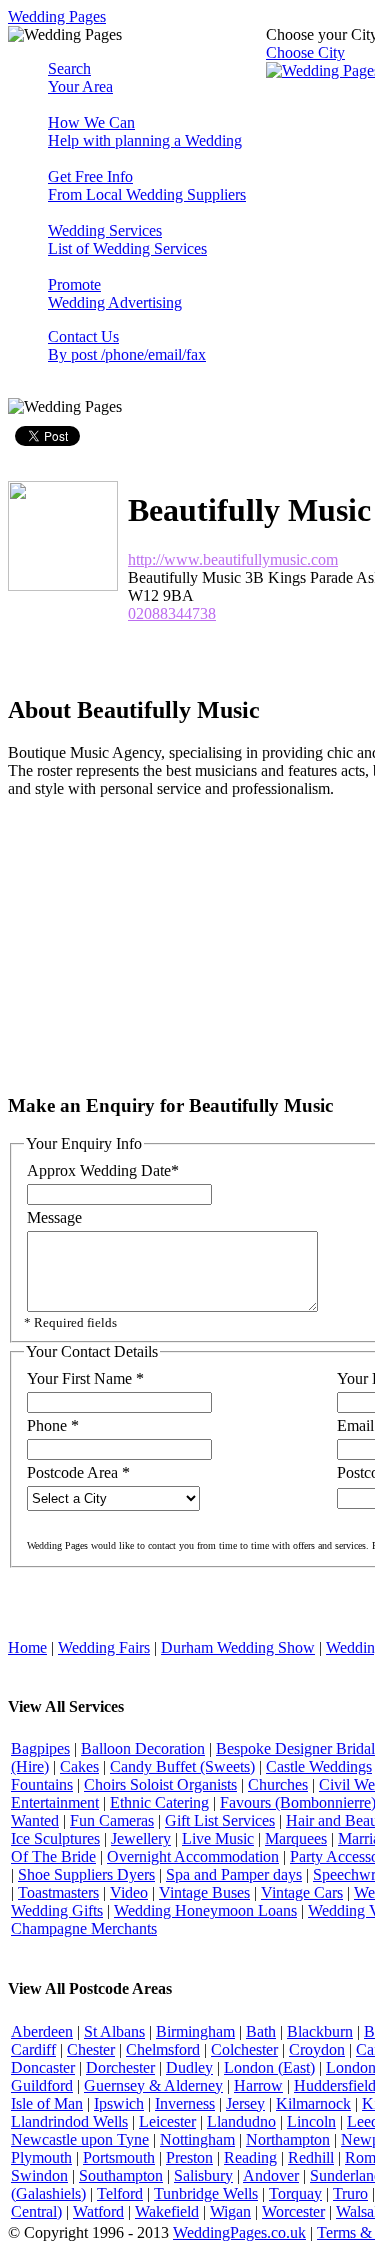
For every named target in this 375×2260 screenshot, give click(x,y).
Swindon (39, 2175)
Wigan (230, 2211)
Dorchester (120, 2067)
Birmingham (195, 2031)
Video (129, 1892)
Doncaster (43, 2067)
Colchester (244, 2049)
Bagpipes (40, 1748)
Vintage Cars (302, 1892)
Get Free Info (147, 185)
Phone (53, 1425)
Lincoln (311, 2121)
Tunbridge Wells (206, 2193)
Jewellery (141, 1838)
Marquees (296, 1838)
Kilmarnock (313, 2103)
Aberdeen (42, 2031)
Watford (98, 2211)
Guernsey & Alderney (153, 2085)
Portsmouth (119, 2157)
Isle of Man (47, 2103)
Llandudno (241, 2121)
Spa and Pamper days (234, 1874)
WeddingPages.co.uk (239, 2232)
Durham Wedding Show (238, 1647)
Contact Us (127, 345)
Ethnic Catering (159, 1802)
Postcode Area (78, 1472)
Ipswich (119, 2103)
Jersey (245, 2103)
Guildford (42, 2085)
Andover (271, 2175)
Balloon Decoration (143, 1748)
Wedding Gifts (57, 1910)
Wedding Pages (57, 16)
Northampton (288, 2139)
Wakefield (167, 2211)
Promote (115, 293)
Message (54, 1217)
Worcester (293, 2211)
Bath (261, 2031)
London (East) (269, 2067)
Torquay (295, 2193)
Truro (350, 2193)
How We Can (145, 131)
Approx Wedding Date (103, 1170)
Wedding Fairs (104, 1647)
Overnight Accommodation (193, 1856)
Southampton (121, 2175)
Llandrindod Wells (69, 2121)
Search (80, 77)
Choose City (305, 52)
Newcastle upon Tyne (80, 2139)
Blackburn (320, 2031)
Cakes (79, 1766)
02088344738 (172, 613)
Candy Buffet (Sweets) (182, 1766)
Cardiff (33, 2049)
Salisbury (203, 2175)
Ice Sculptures (55, 1838)
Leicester (167, 2121)
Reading (250, 2157)
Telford (120, 2193)
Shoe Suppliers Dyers (86, 1874)
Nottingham (197, 2139)
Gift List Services (220, 1820)
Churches (278, 1784)
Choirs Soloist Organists (160, 1784)
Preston (189, 2157)
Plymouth (41, 2157)
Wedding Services (127, 239)
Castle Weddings (319, 1766)
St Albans (114, 2031)
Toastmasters (58, 1892)
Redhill (311, 2157)
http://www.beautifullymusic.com (233, 559)
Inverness (185, 2103)
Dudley (189, 2067)
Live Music (218, 1838)
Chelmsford (163, 2049)
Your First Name (85, 1378)
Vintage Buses (204, 1892)
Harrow (258, 2085)
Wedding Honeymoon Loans (205, 1910)
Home (27, 1647)
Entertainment (55, 1802)
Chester (91, 2049)
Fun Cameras (112, 1820)
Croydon (317, 2049)
